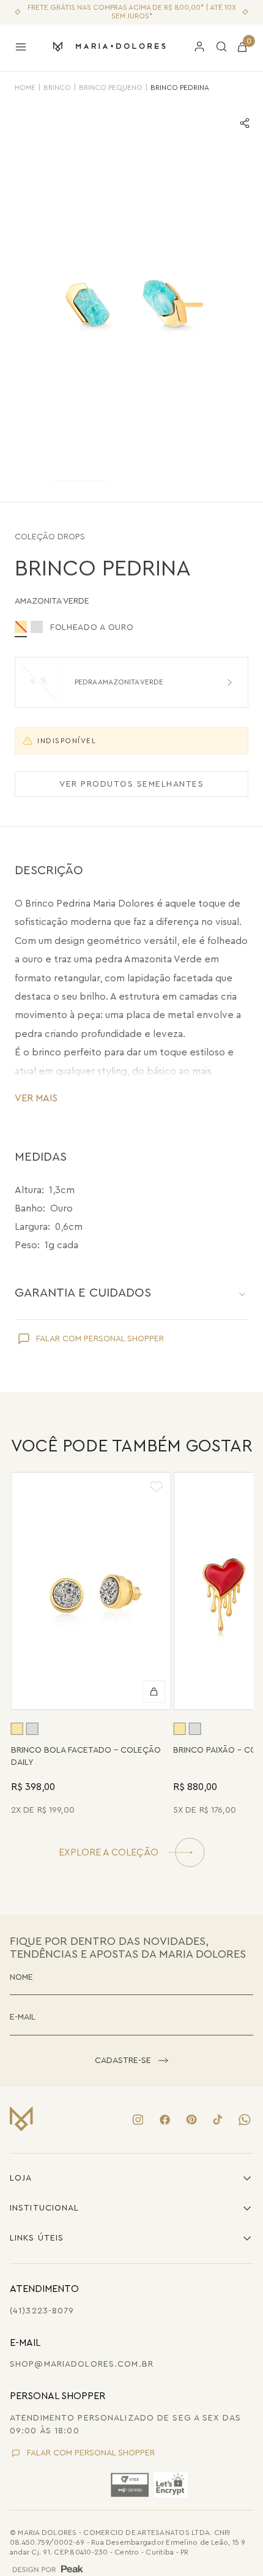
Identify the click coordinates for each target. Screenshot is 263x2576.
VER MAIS (36, 1098)
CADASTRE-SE (123, 2061)
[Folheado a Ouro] (17, 1729)
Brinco (57, 88)
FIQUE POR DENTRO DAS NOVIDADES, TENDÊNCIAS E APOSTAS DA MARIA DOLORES (128, 1948)
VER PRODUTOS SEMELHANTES (131, 784)
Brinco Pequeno (111, 88)
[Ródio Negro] (37, 627)
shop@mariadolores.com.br (82, 2364)
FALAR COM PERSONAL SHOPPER (100, 1339)
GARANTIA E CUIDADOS (83, 1293)
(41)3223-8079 (42, 2311)
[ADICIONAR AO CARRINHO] (154, 1692)
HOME (25, 88)
